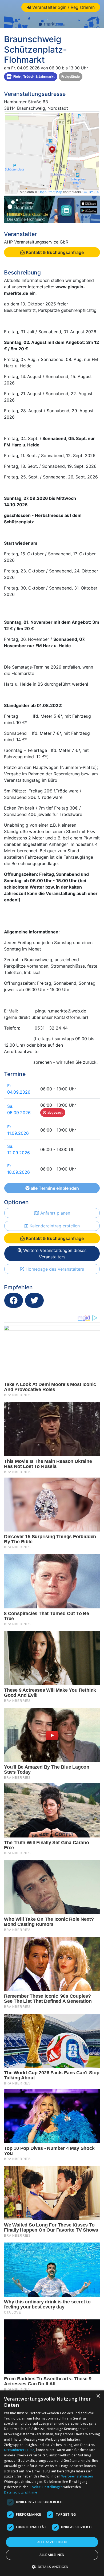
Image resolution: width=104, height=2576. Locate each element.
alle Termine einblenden (54, 1188)
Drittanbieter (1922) (20, 2450)
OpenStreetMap (50, 192)
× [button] (98, 2396)
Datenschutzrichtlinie (21, 2492)
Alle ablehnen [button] (52, 2555)
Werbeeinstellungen (77, 2476)
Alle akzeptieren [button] (52, 2542)
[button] (52, 2567)
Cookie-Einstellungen (46, 2487)
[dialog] (52, 2483)
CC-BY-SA (91, 192)
